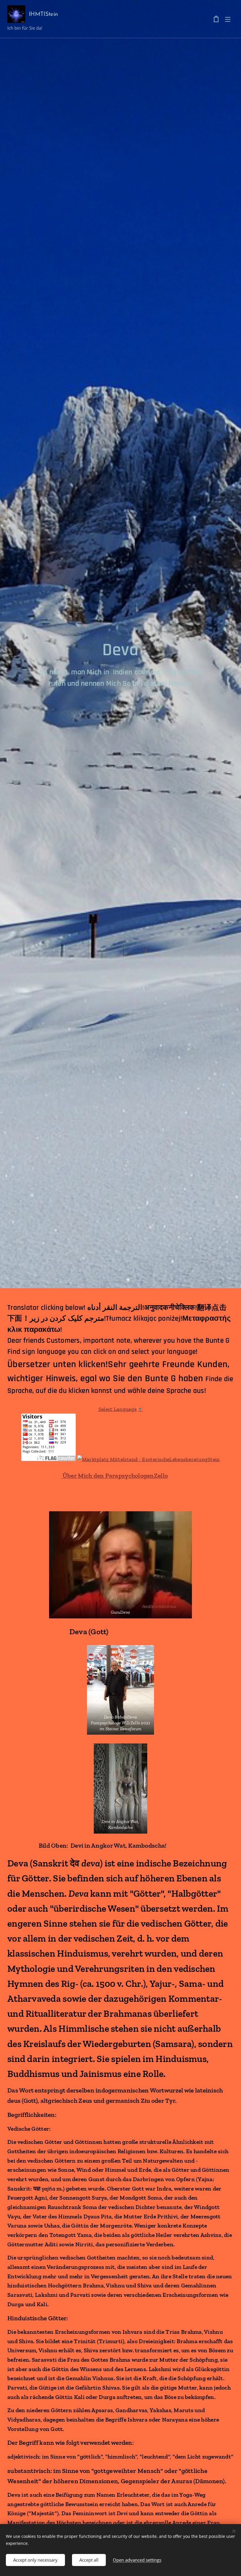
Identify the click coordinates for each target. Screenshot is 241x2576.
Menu (228, 19)
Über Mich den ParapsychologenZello (115, 1476)
